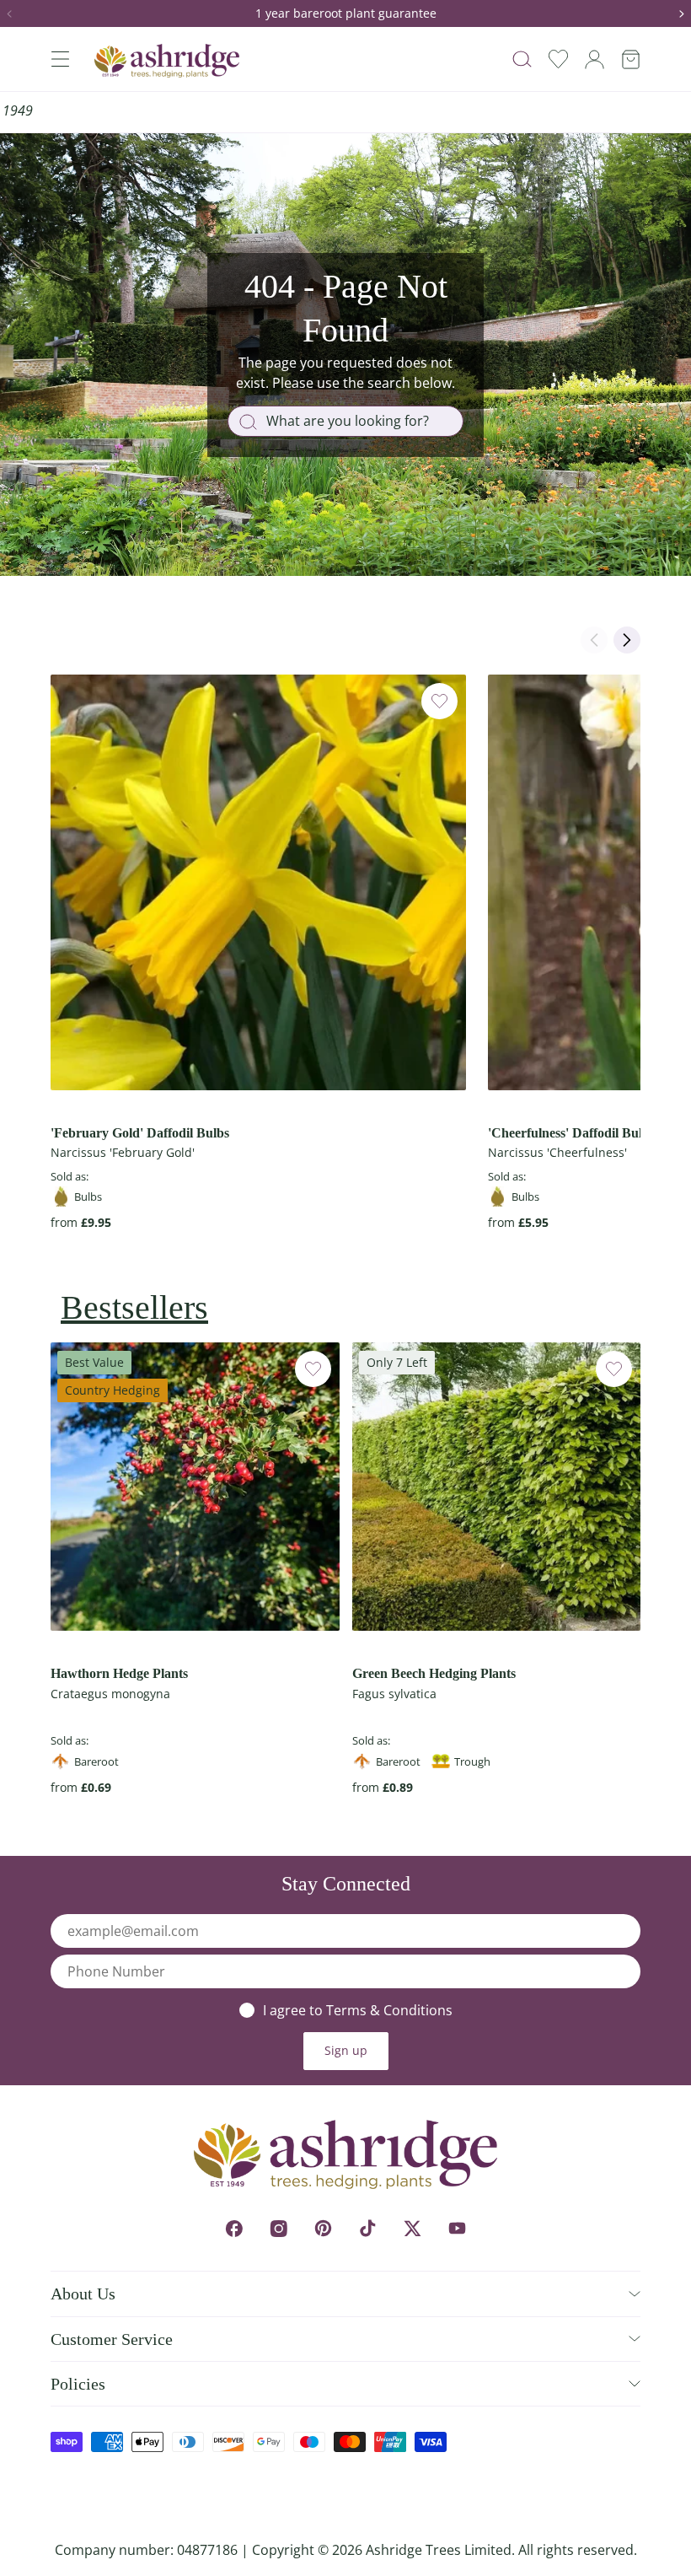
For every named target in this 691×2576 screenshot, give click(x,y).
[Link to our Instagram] (279, 2228)
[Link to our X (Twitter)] (412, 2228)
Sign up (346, 2050)
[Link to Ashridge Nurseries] (167, 61)
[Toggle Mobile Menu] (60, 59)
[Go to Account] (595, 59)
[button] (15, 13)
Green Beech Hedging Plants (434, 1673)
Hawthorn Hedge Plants (119, 1673)
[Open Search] (522, 59)
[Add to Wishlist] (439, 701)
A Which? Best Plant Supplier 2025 (545, 111)
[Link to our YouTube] (457, 2228)
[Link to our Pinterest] (323, 2228)
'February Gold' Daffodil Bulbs (140, 1133)
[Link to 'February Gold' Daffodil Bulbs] (258, 882)
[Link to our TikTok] (368, 2228)
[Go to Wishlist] (558, 59)
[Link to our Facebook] (234, 2228)
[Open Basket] (631, 59)
